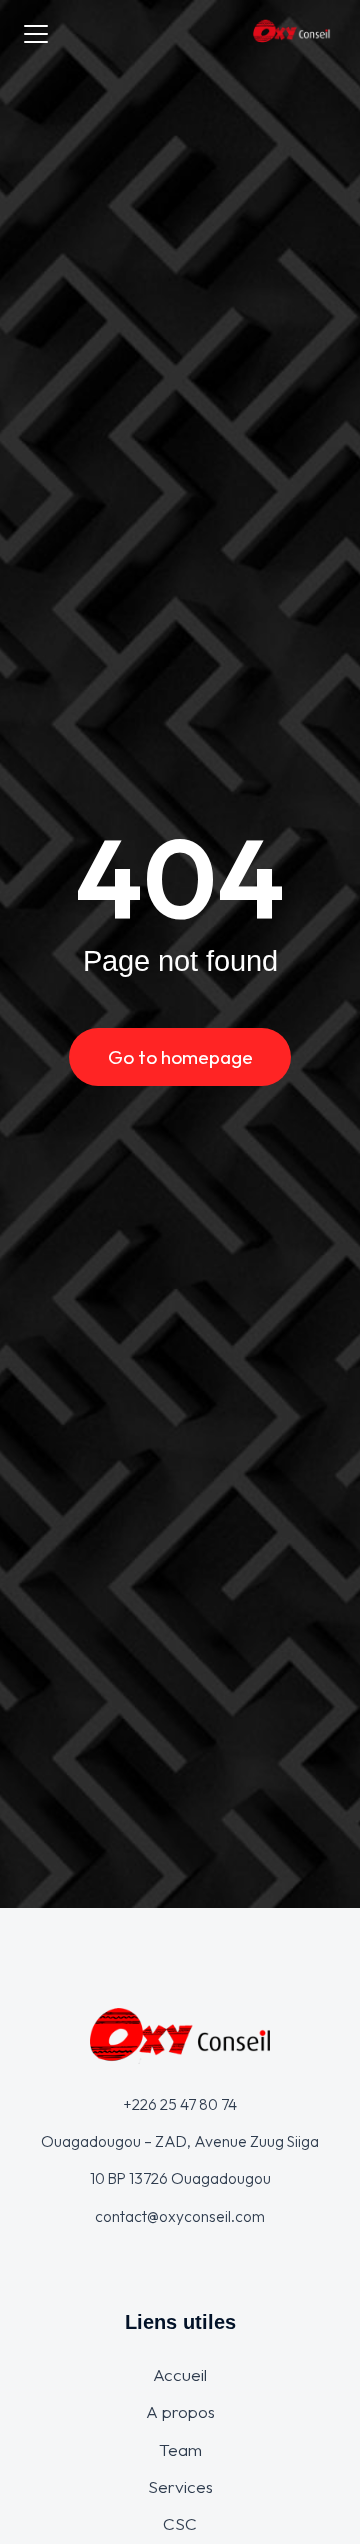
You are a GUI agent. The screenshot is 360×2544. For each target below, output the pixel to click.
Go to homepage (180, 1057)
